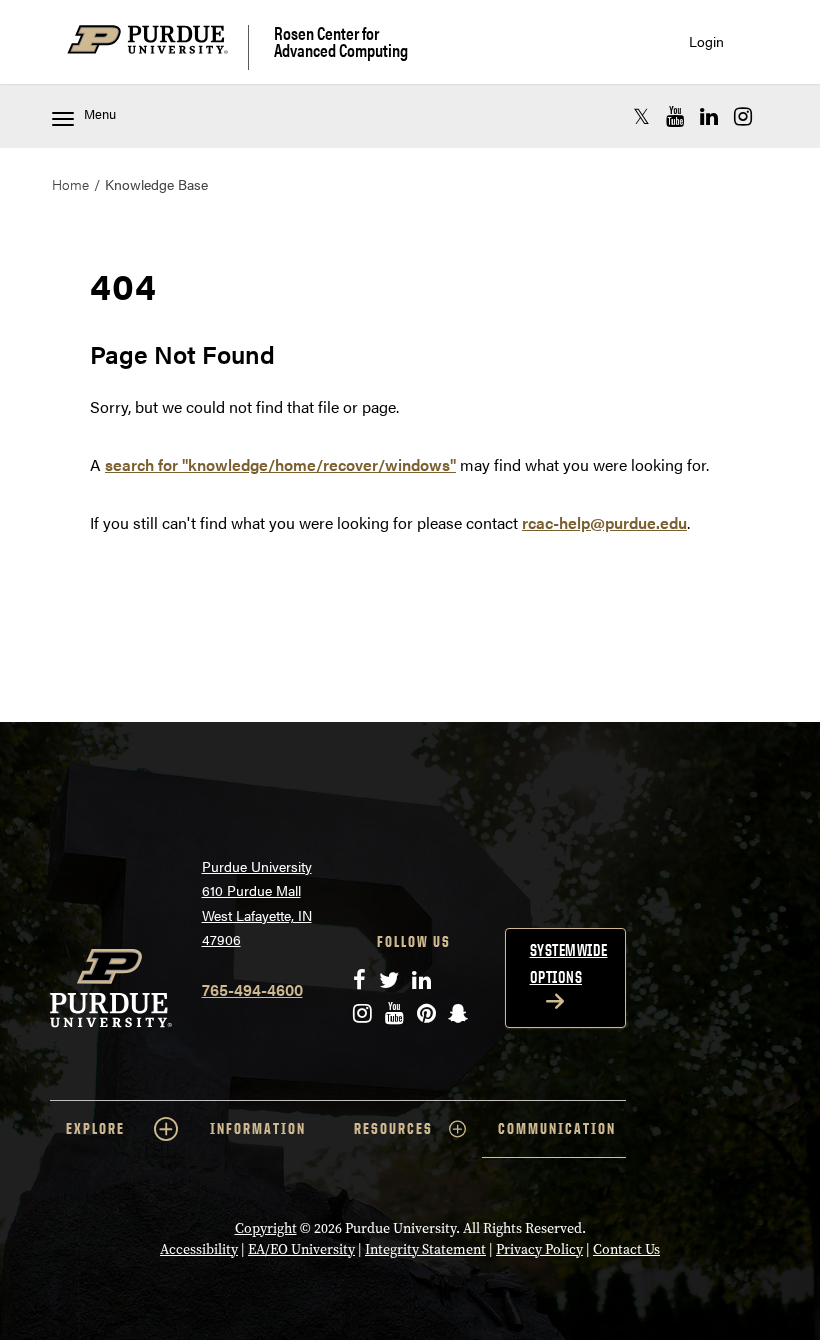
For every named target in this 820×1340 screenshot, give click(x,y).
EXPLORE (95, 1128)
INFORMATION (258, 1128)
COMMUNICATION (557, 1128)
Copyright (266, 1228)
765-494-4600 (252, 989)
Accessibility (199, 1249)
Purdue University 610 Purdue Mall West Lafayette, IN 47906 (257, 903)
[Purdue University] (158, 47)
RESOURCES (393, 1128)
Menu (100, 114)
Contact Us (626, 1249)
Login (706, 41)
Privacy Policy (539, 1249)
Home (70, 184)
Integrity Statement (425, 1249)
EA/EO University (301, 1249)
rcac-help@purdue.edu (604, 522)
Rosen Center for (341, 41)
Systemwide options (569, 963)
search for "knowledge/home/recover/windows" (280, 464)
